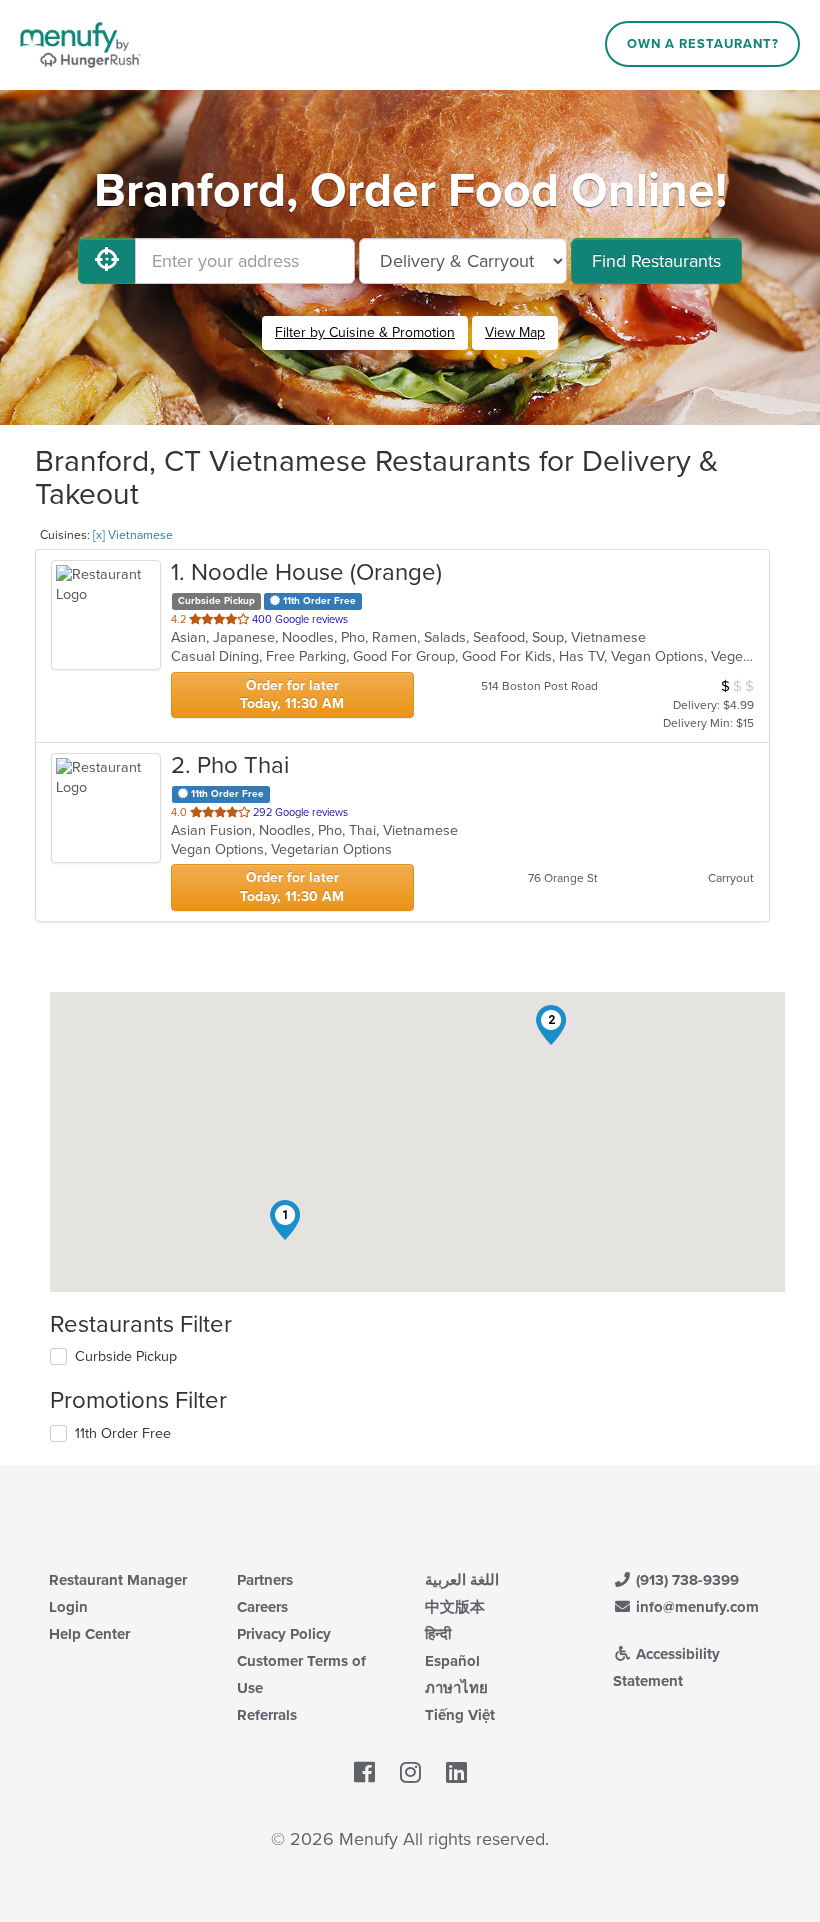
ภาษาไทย (456, 1688)
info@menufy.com (695, 1607)
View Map (515, 332)
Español (452, 1661)
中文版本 (455, 1607)
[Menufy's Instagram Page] (410, 1774)
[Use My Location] (107, 261)
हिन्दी (438, 1634)
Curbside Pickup (126, 1356)
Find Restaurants (656, 261)
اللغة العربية (462, 1580)
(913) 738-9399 (685, 1580)
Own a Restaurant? (703, 44)
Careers (262, 1607)
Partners (265, 1580)
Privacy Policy (284, 1634)
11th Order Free (123, 1433)
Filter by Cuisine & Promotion (365, 332)
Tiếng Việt (460, 1715)
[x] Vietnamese (133, 535)
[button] (285, 1220)
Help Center (89, 1634)
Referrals (267, 1715)
